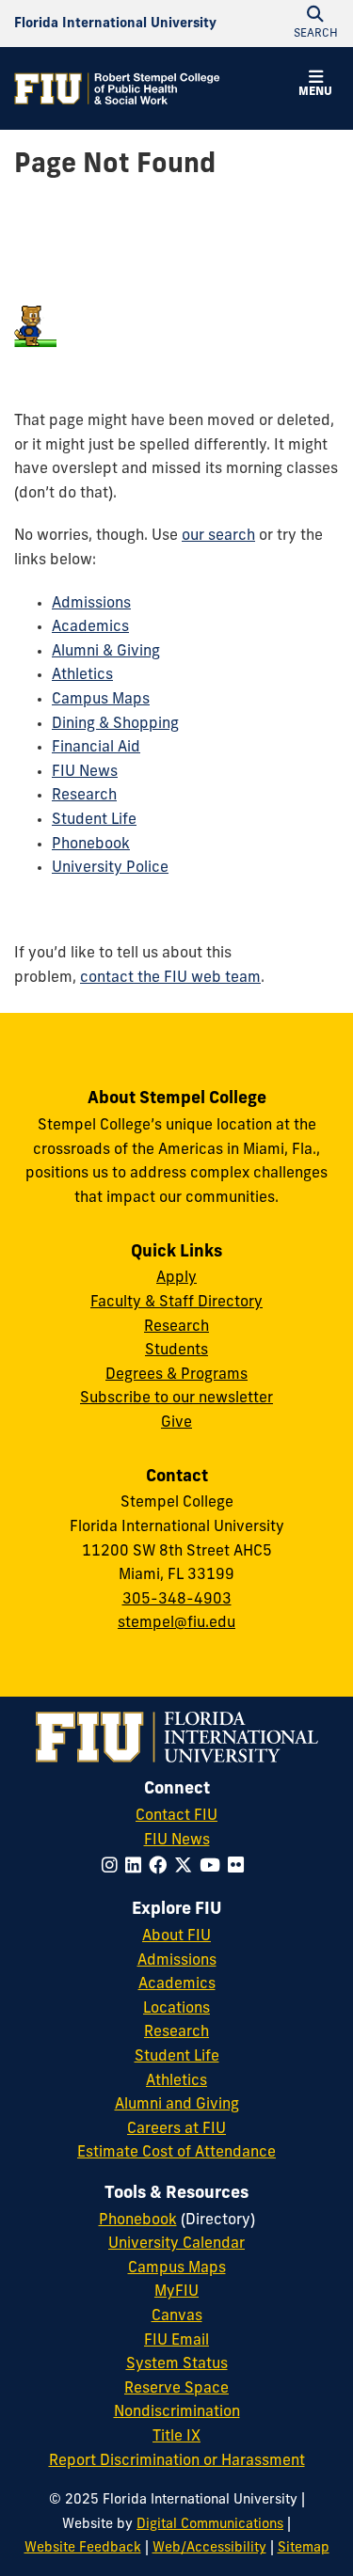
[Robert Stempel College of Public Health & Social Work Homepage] (118, 88)
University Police (110, 868)
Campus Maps (101, 700)
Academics (90, 627)
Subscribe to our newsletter (176, 1399)
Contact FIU (176, 1816)
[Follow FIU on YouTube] (214, 1867)
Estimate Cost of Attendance (176, 2153)
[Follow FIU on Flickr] (240, 1867)
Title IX (176, 2437)
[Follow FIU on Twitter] (187, 1867)
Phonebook (91, 845)
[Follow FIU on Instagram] (113, 1867)
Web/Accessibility (209, 2548)
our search (218, 536)
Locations (176, 2009)
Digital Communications (210, 2525)
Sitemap (304, 2548)
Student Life (94, 820)
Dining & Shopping (115, 724)
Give (176, 1423)
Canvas (177, 2316)
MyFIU (176, 2292)
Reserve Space (176, 2389)
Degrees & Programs (176, 1375)
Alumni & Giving (106, 652)
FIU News (85, 772)
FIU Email (176, 2341)
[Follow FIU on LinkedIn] (137, 1867)
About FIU (176, 1936)
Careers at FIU (176, 2129)
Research (84, 796)
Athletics (82, 675)
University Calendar (176, 2244)
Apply (176, 1278)
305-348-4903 (177, 1600)
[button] (315, 87)
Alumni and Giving (177, 2105)
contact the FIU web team (170, 978)
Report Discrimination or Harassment (177, 2461)
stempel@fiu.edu (176, 1623)
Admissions (91, 604)
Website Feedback (83, 2548)
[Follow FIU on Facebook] (161, 1867)
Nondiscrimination (177, 2412)
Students (176, 1351)
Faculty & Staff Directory (176, 1303)
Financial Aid (96, 748)
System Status (177, 2364)
